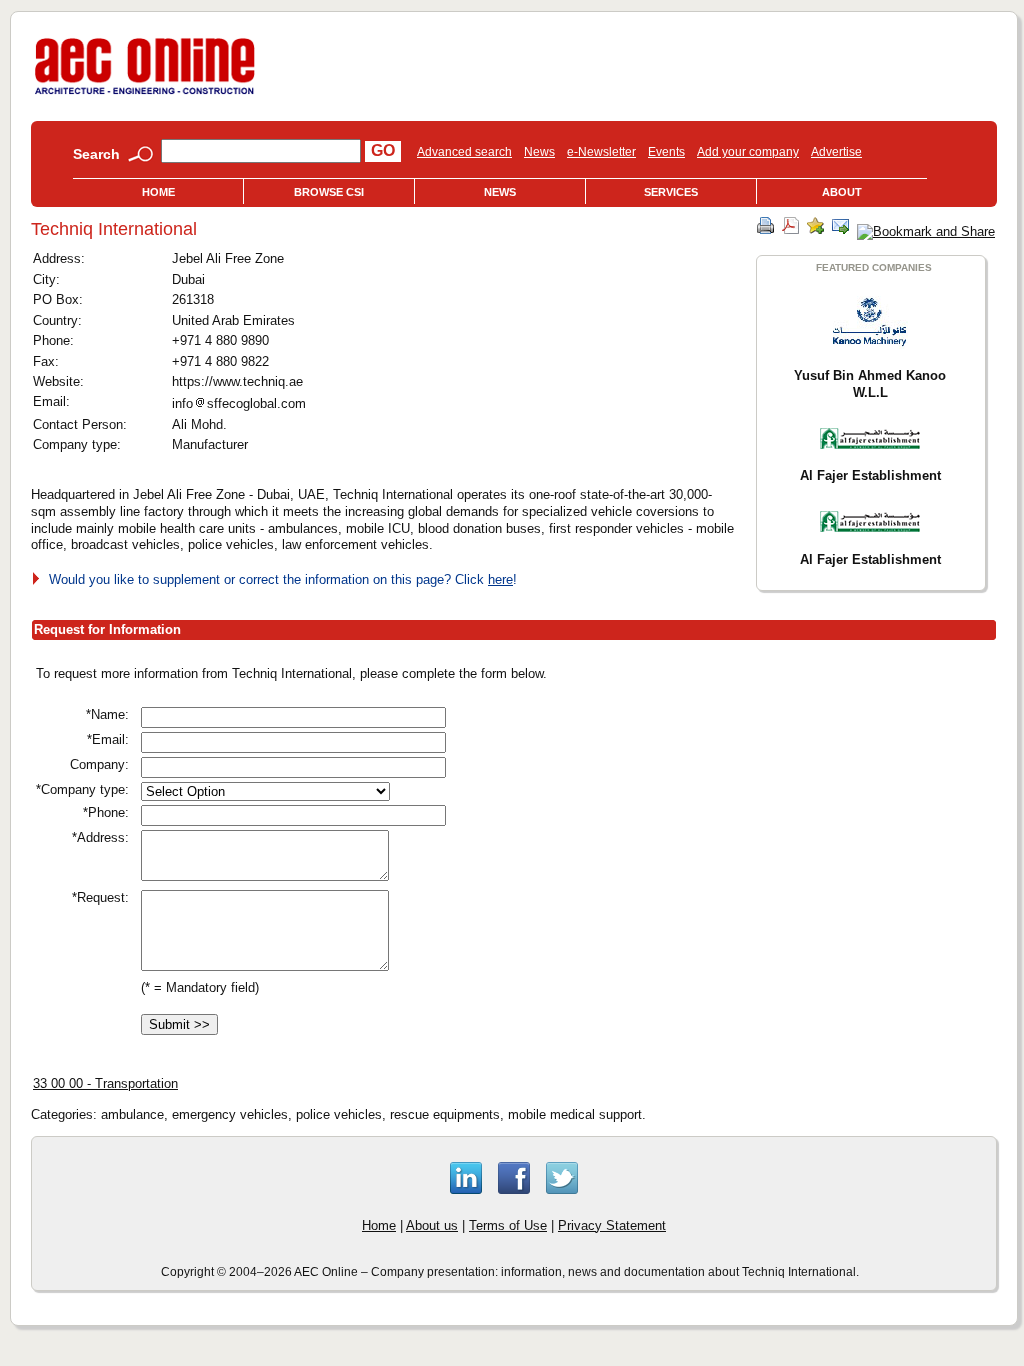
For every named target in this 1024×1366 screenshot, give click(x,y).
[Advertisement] (790, 804)
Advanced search (464, 152)
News (539, 152)
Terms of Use (508, 1225)
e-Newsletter (601, 152)
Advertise (836, 152)
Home (158, 192)
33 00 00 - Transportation (105, 1083)
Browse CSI (329, 192)
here (500, 579)
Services (671, 192)
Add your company (748, 152)
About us (432, 1225)
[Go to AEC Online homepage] (145, 94)
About (842, 192)
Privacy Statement (612, 1225)
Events (666, 152)
